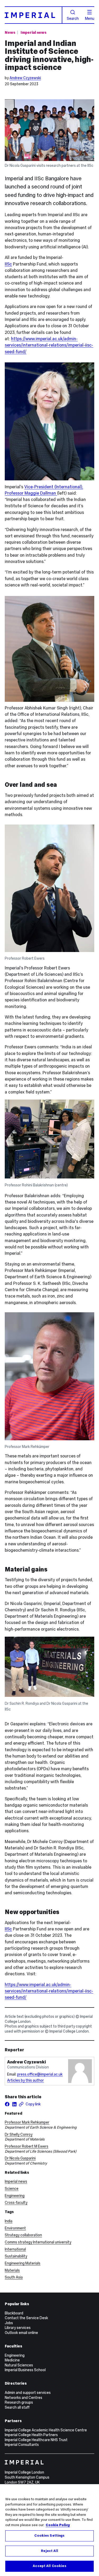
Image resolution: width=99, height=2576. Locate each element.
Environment (15, 2228)
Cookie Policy (58, 2525)
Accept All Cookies (49, 2566)
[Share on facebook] (7, 2104)
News (10, 32)
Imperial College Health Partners (31, 2435)
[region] (49, 2530)
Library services (18, 2328)
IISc (8, 264)
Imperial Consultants (22, 2445)
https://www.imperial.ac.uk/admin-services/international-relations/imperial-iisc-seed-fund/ (49, 345)
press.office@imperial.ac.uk (40, 2074)
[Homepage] (34, 15)
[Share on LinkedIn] (14, 2104)
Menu (90, 18)
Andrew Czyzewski (25, 78)
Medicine (12, 2360)
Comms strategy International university (38, 2242)
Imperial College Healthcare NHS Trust (36, 2440)
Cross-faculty (16, 2203)
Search (73, 18)
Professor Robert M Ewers (27, 2146)
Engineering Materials (23, 2263)
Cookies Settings (49, 2536)
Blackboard (14, 2313)
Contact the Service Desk (26, 2318)
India (9, 2221)
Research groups (19, 2402)
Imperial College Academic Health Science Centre (46, 2430)
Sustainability (16, 2256)
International (15, 2249)
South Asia (14, 2277)
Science (12, 2189)
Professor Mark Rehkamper (27, 2122)
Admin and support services (28, 2393)
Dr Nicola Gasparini (20, 2158)
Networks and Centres (23, 2398)
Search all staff (17, 2407)
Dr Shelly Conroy (19, 2134)
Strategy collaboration (23, 2235)
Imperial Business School (25, 2370)
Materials (12, 2270)
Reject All (49, 2551)
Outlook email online (21, 2333)
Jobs (9, 2323)
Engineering (15, 2196)
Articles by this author (25, 2080)
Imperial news (34, 32)
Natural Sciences (19, 2365)
